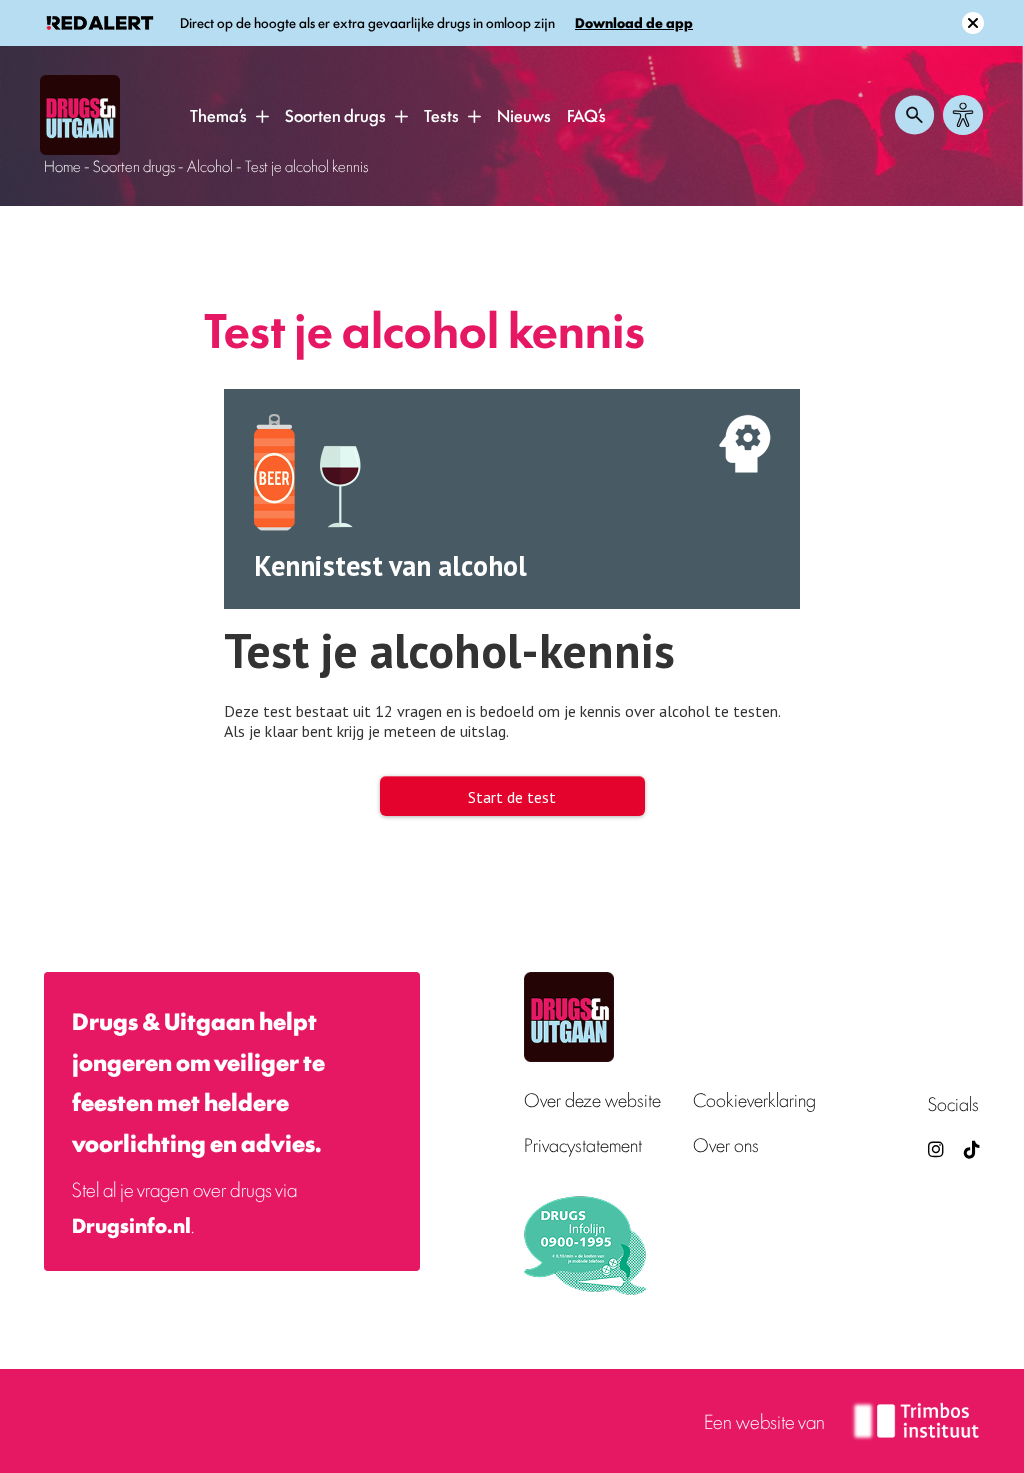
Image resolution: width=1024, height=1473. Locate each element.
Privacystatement (583, 1144)
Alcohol (210, 165)
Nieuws (524, 115)
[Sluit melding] (973, 23)
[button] (262, 116)
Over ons (726, 1144)
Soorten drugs (335, 115)
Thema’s (218, 115)
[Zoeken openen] (915, 115)
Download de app (634, 22)
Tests (441, 115)
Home (62, 165)
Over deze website (592, 1099)
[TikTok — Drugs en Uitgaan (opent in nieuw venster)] (970, 1148)
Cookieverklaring (754, 1099)
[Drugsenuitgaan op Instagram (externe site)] (936, 1148)
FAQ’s (586, 115)
